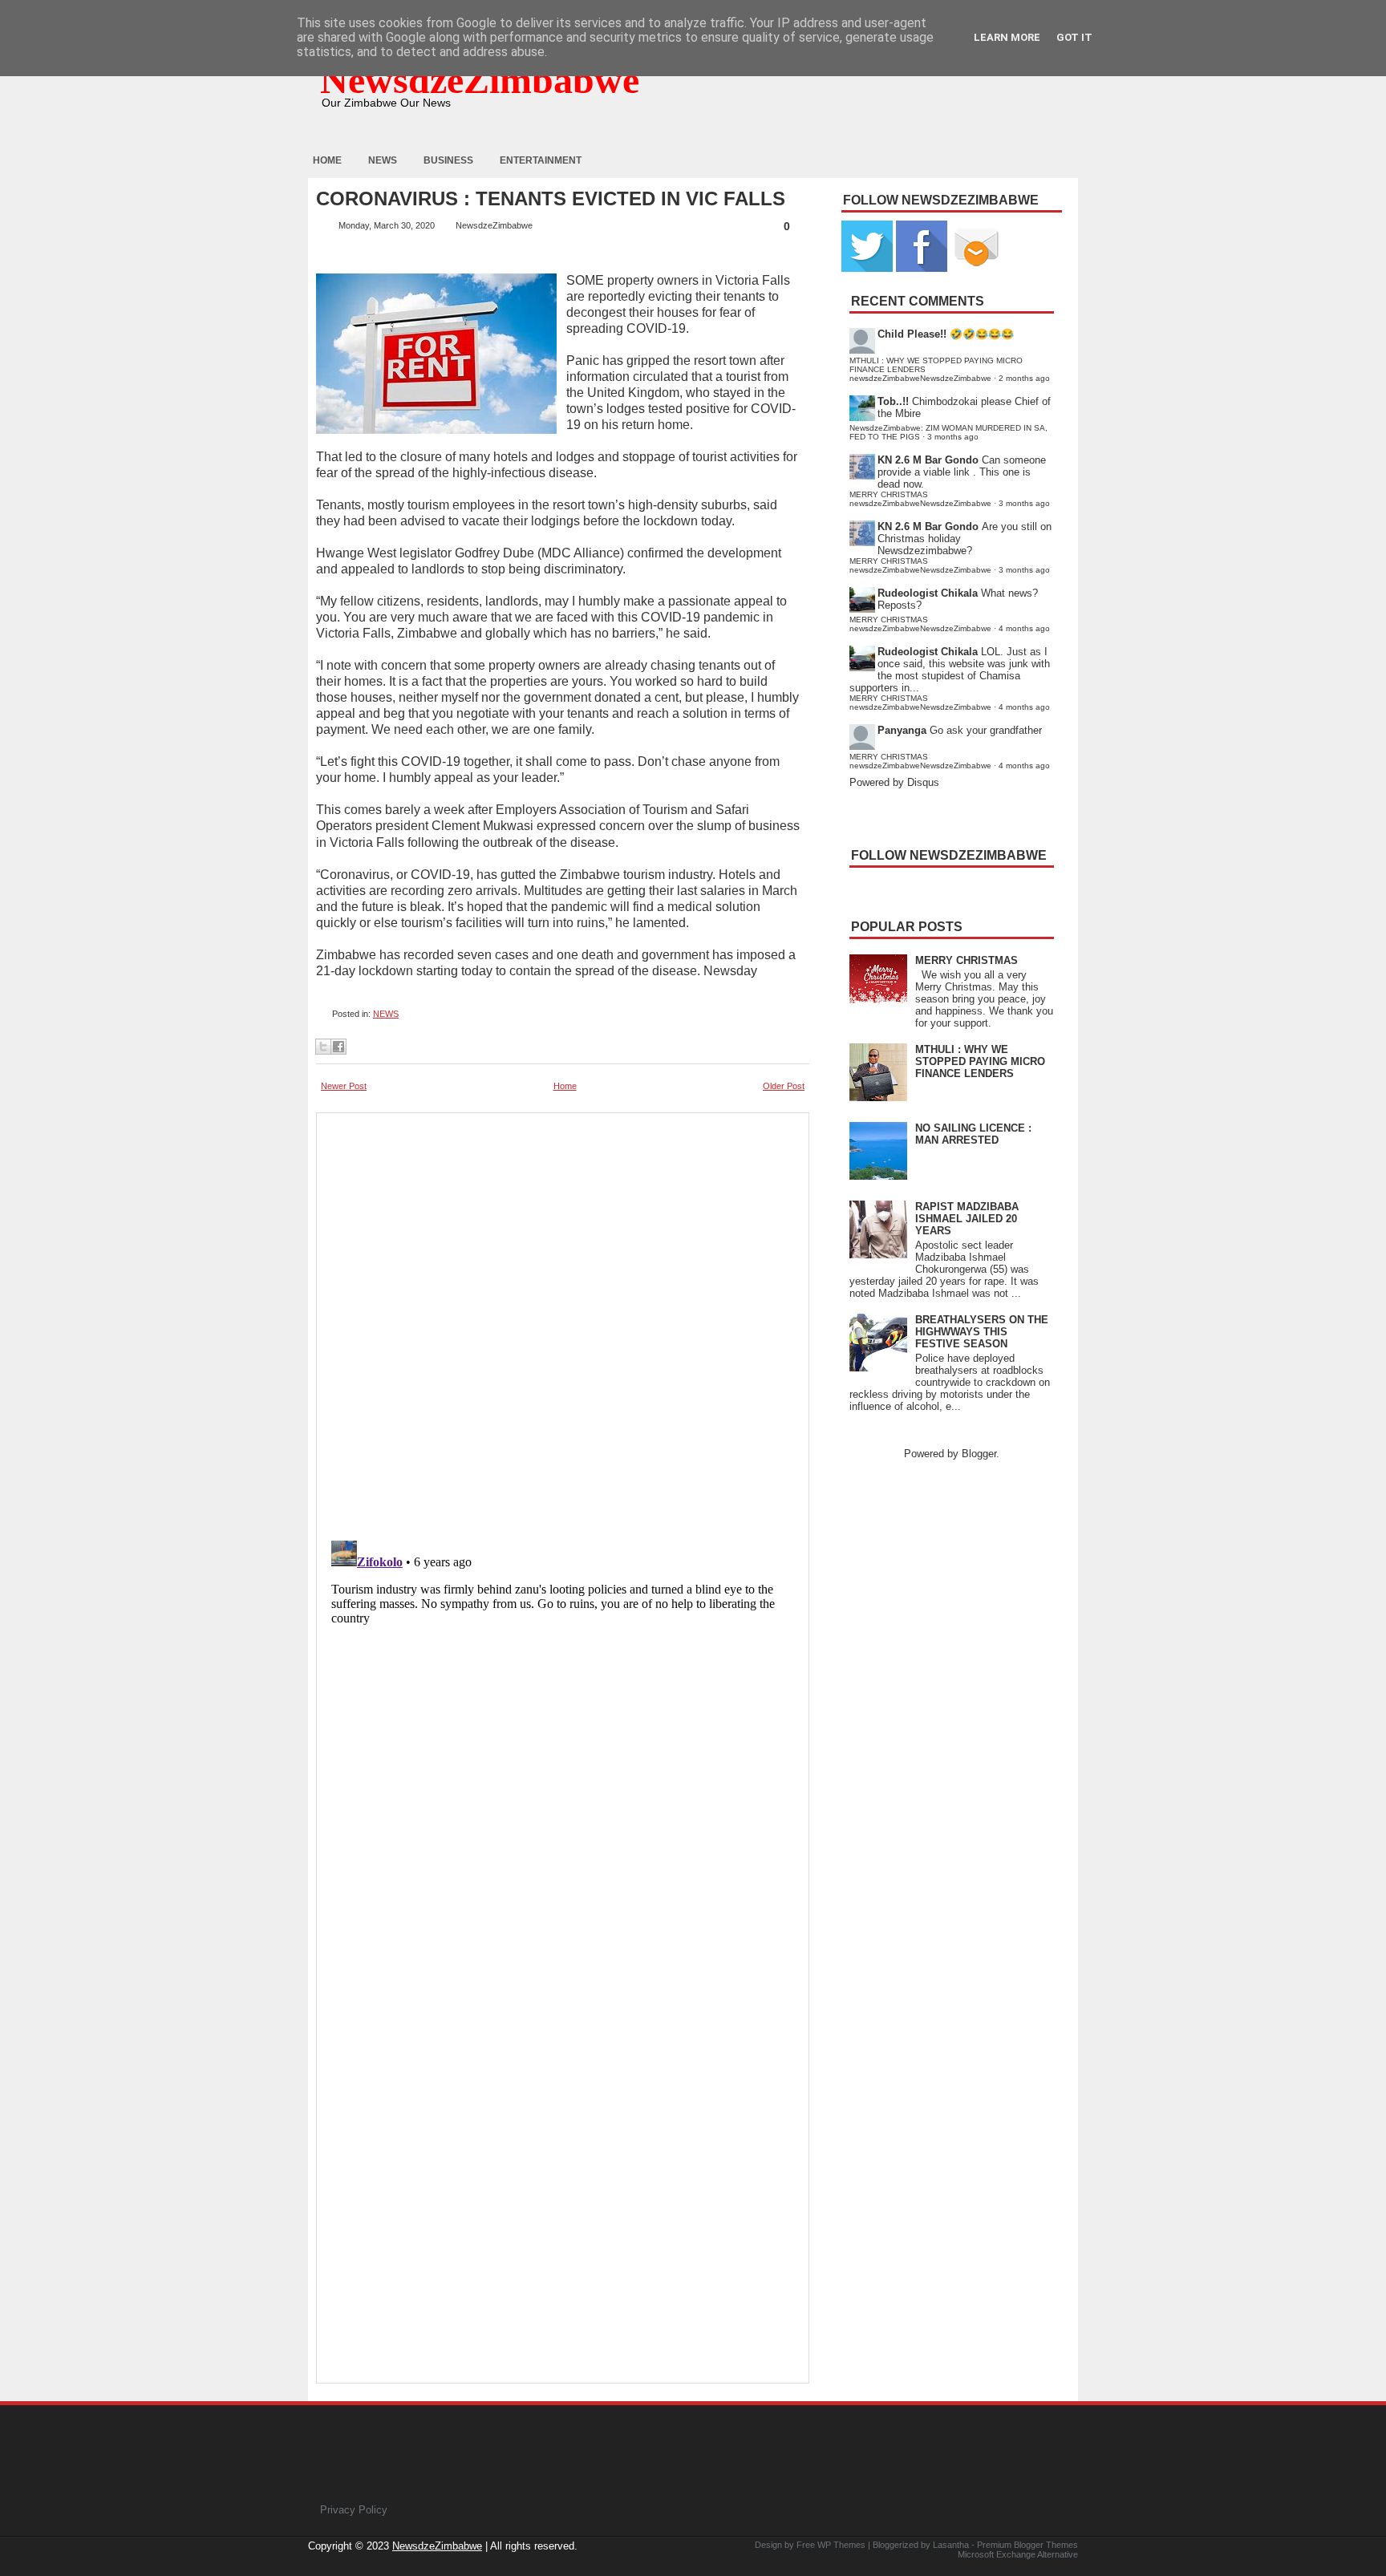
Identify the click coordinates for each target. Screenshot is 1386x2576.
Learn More (1007, 37)
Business (448, 160)
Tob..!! (893, 401)
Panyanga (902, 730)
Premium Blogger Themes (1027, 2545)
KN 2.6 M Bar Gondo (928, 460)
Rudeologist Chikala (928, 593)
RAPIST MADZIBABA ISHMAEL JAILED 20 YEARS (967, 1219)
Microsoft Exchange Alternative (1018, 2554)
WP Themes (841, 2545)
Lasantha (951, 2545)
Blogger (979, 1454)
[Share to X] (323, 1047)
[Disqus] (563, 1735)
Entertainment (541, 160)
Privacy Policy (354, 2510)
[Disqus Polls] (563, 1322)
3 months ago (953, 437)
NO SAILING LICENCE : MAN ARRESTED (973, 1134)
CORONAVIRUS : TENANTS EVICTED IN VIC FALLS (551, 199)
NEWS (386, 1014)
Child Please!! (912, 334)
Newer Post (344, 1086)
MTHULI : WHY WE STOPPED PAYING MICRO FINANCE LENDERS (980, 1061)
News (383, 160)
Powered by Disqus (894, 782)
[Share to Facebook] (338, 1047)
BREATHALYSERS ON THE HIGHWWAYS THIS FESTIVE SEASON (982, 1332)
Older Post (784, 1086)
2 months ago (1024, 378)
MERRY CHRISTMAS (967, 960)
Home (327, 160)
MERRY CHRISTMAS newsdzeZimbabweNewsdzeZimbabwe (920, 499)
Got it (1074, 37)
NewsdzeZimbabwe (480, 80)
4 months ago (1024, 628)
